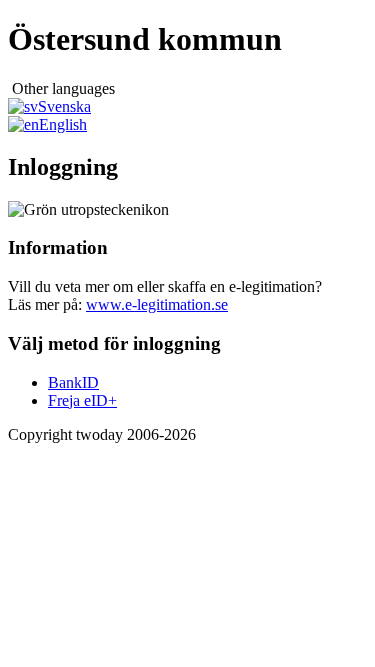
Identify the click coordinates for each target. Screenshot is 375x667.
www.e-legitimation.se (157, 304)
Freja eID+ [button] (82, 400)
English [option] (63, 124)
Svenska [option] (64, 106)
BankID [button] (73, 382)
